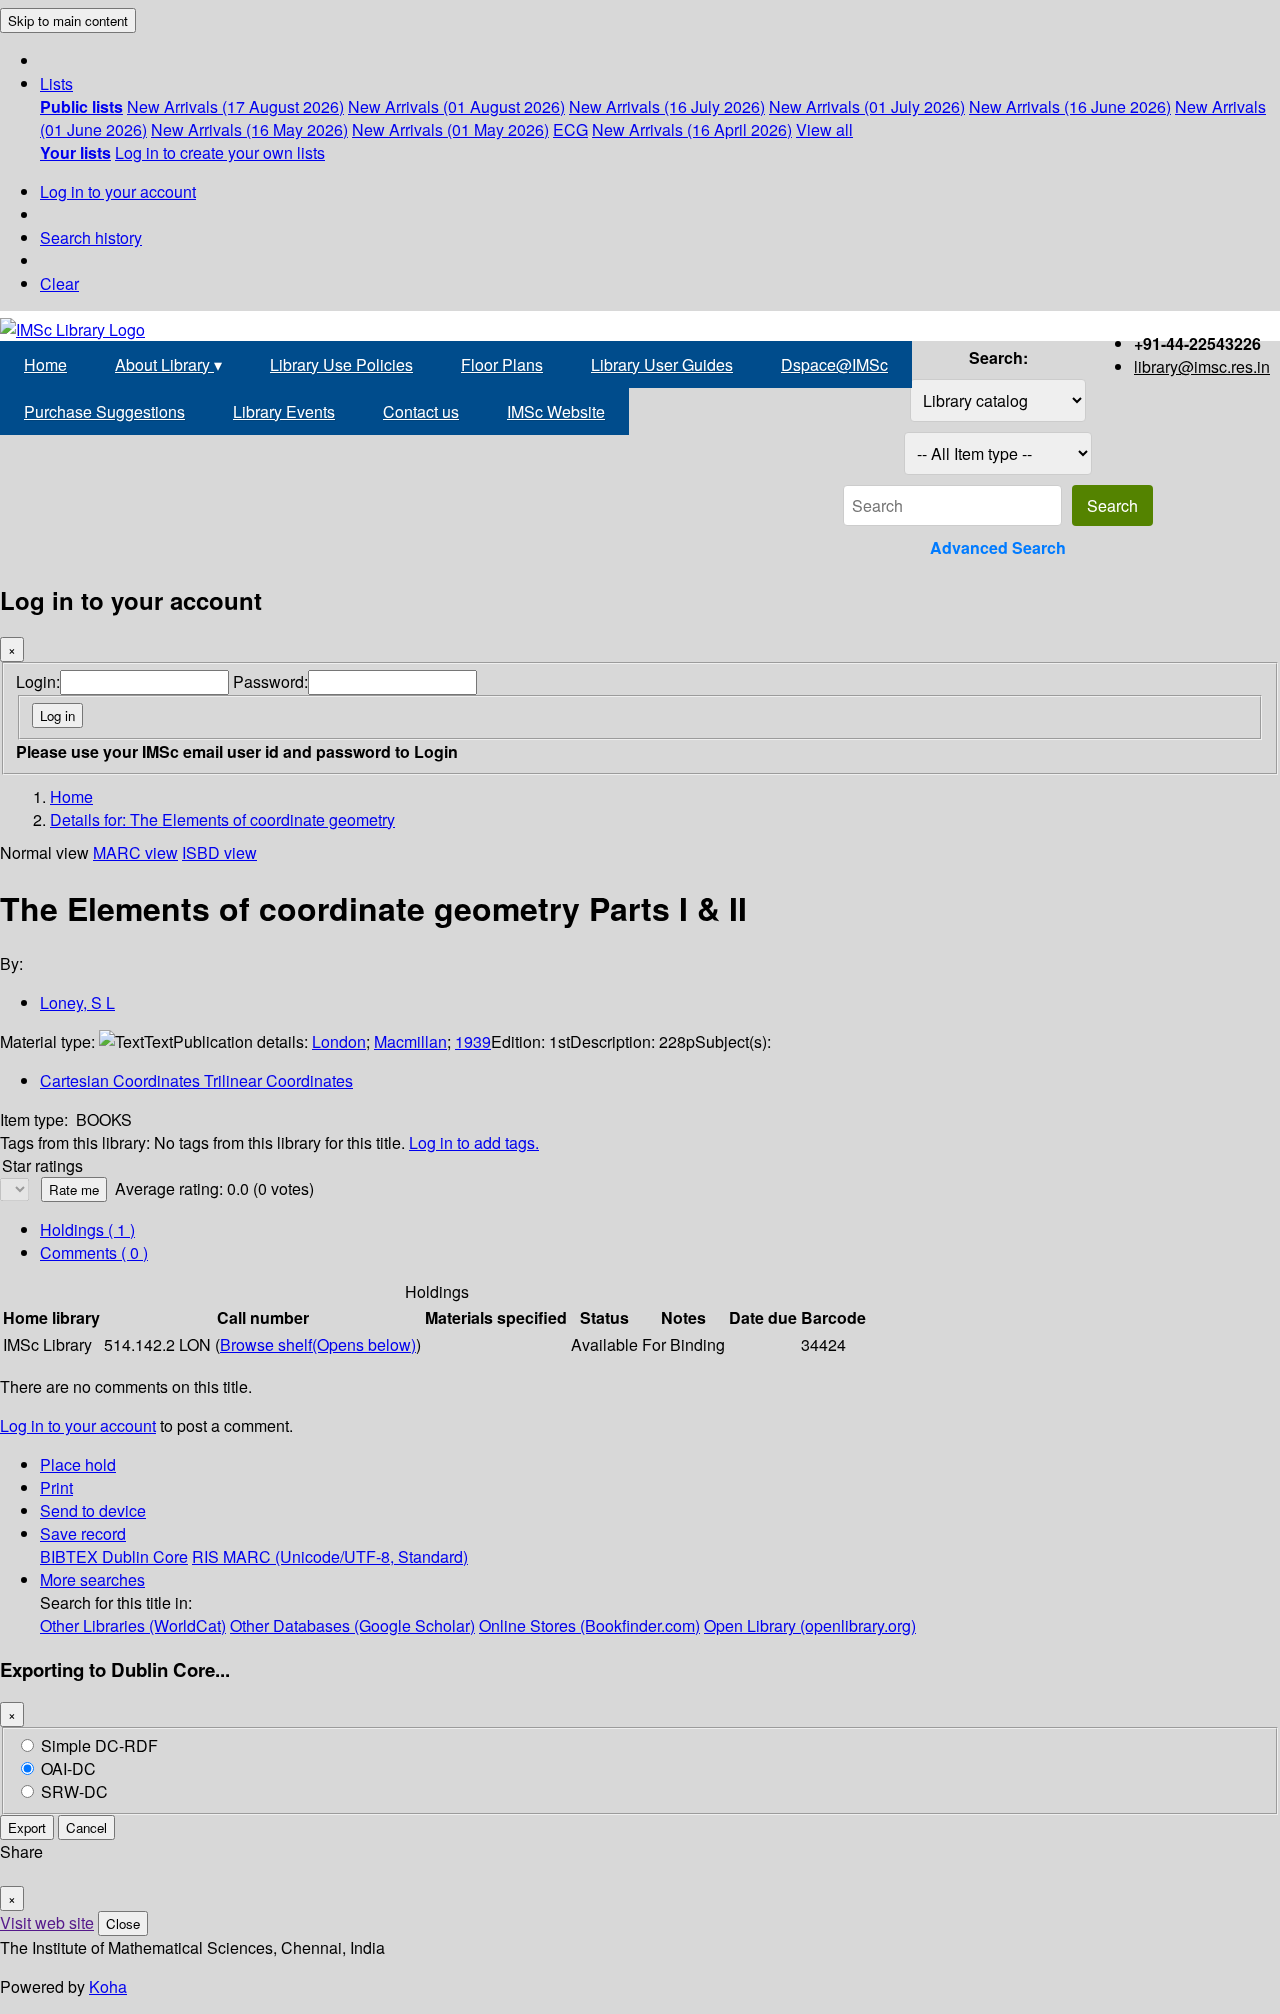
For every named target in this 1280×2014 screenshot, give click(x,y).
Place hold (78, 1464)
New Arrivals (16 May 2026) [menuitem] (249, 129)
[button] (56, 83)
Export (27, 1827)
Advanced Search (998, 547)
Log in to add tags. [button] (474, 1142)
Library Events (284, 411)
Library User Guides (662, 364)
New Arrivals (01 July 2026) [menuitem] (867, 106)
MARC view (135, 852)
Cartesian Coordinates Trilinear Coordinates (196, 1080)
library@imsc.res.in (1202, 366)
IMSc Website (556, 411)
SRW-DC (74, 1791)
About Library (168, 364)
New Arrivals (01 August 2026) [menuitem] (456, 106)
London (339, 1041)
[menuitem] (81, 106)
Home (45, 364)
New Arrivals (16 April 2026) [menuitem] (692, 129)
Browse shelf (318, 1344)
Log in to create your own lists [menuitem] (220, 152)
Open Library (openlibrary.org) (810, 1625)
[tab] (94, 1252)
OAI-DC (68, 1768)
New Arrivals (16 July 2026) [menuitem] (667, 106)
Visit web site (47, 1922)
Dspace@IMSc (834, 364)
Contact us (421, 411)
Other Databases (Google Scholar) (352, 1625)
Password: (270, 681)
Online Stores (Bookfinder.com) (589, 1625)
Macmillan (410, 1041)
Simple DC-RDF (99, 1745)
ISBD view (219, 852)
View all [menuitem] (824, 129)
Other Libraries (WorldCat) (133, 1625)
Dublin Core (145, 1556)
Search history (91, 237)
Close (123, 1923)
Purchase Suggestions (104, 411)
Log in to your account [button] (78, 1425)
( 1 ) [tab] (87, 1229)
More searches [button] (92, 1579)
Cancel (86, 1827)
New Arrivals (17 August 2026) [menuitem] (235, 106)
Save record (83, 1533)
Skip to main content (68, 20)
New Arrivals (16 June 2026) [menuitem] (1070, 106)
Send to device (93, 1510)
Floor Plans (502, 364)
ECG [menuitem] (570, 129)
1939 (473, 1041)
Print (56, 1487)
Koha (108, 1986)
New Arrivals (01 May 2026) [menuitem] (450, 129)
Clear (59, 283)
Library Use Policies (341, 364)
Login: (38, 681)
